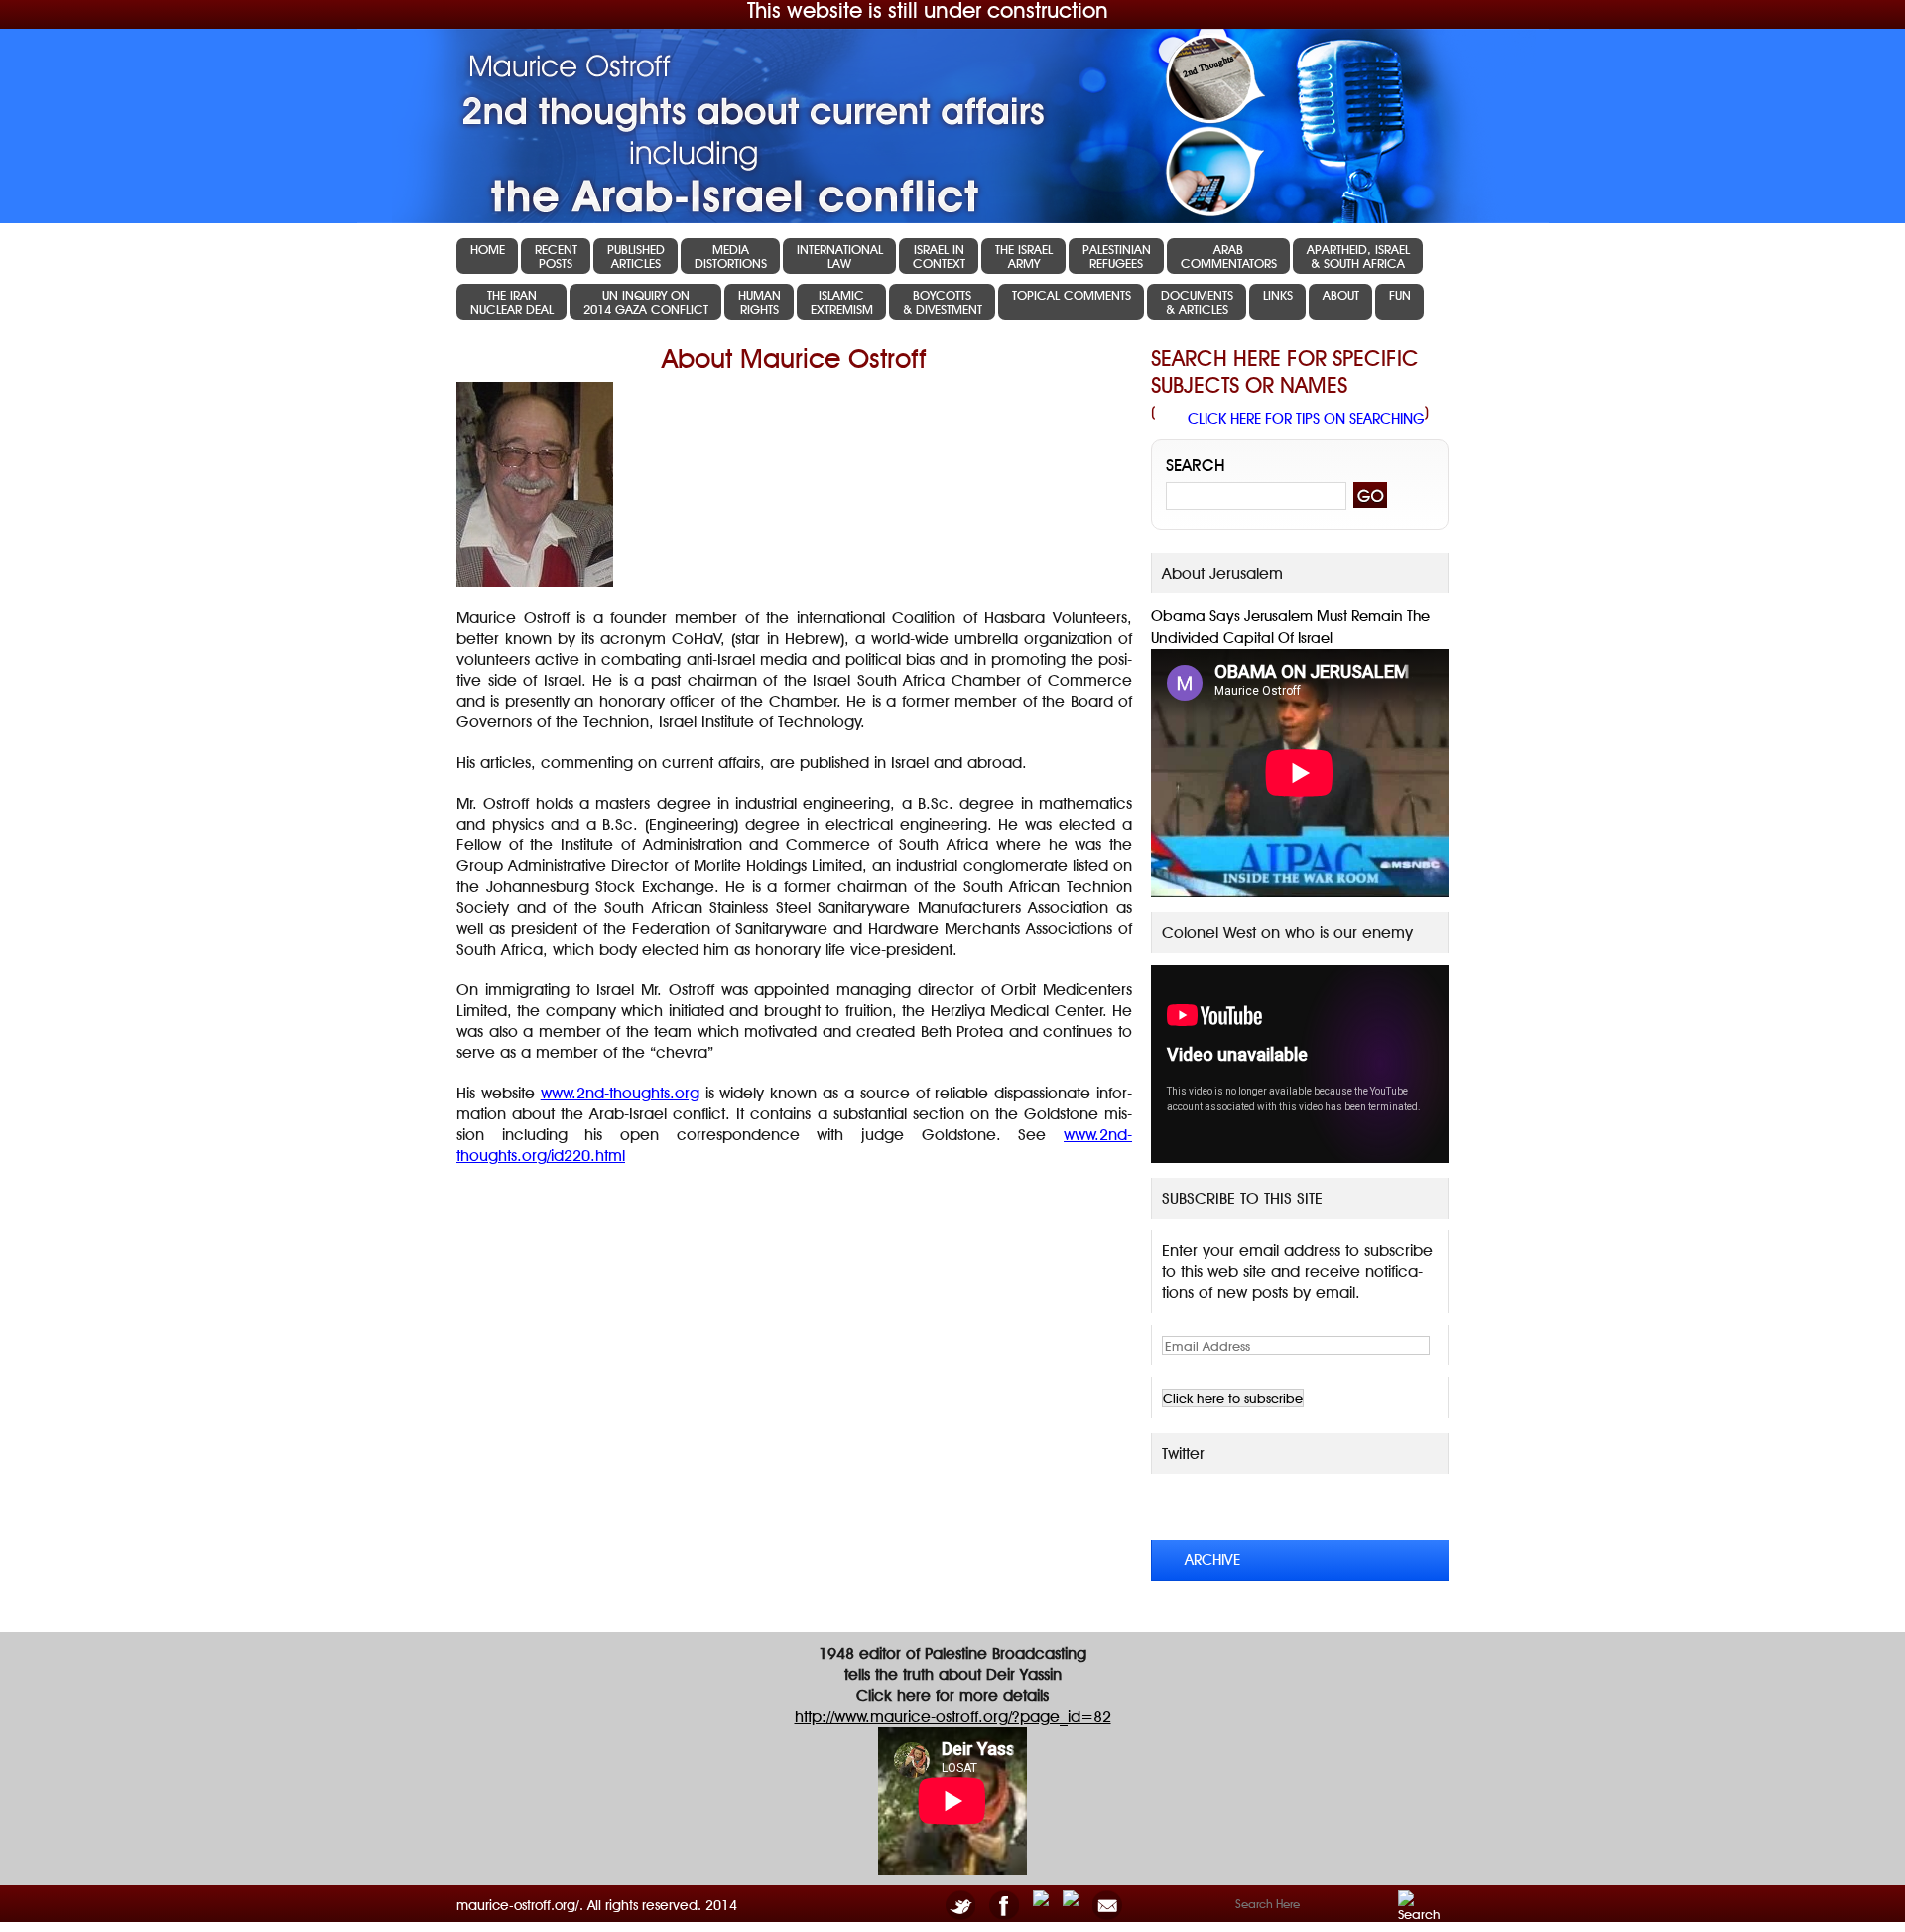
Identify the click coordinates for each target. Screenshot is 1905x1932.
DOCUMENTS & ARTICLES (1197, 302)
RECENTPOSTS (556, 256)
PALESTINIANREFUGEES (1117, 256)
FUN (1400, 295)
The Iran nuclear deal (512, 302)
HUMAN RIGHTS (760, 302)
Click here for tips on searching (1306, 419)
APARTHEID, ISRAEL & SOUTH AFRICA (1358, 256)
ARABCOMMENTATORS (1229, 256)
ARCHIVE (1212, 1560)
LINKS (1278, 295)
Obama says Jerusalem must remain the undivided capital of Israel (1290, 627)
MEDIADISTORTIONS (731, 256)
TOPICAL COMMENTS (1072, 295)
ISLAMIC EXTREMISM (842, 302)
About (1341, 295)
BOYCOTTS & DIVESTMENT (943, 302)
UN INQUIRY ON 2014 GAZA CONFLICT (646, 302)
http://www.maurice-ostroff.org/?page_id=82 (953, 1716)
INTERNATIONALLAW (840, 256)
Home (488, 249)
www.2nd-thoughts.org (620, 1093)
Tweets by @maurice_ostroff (1288, 1505)
